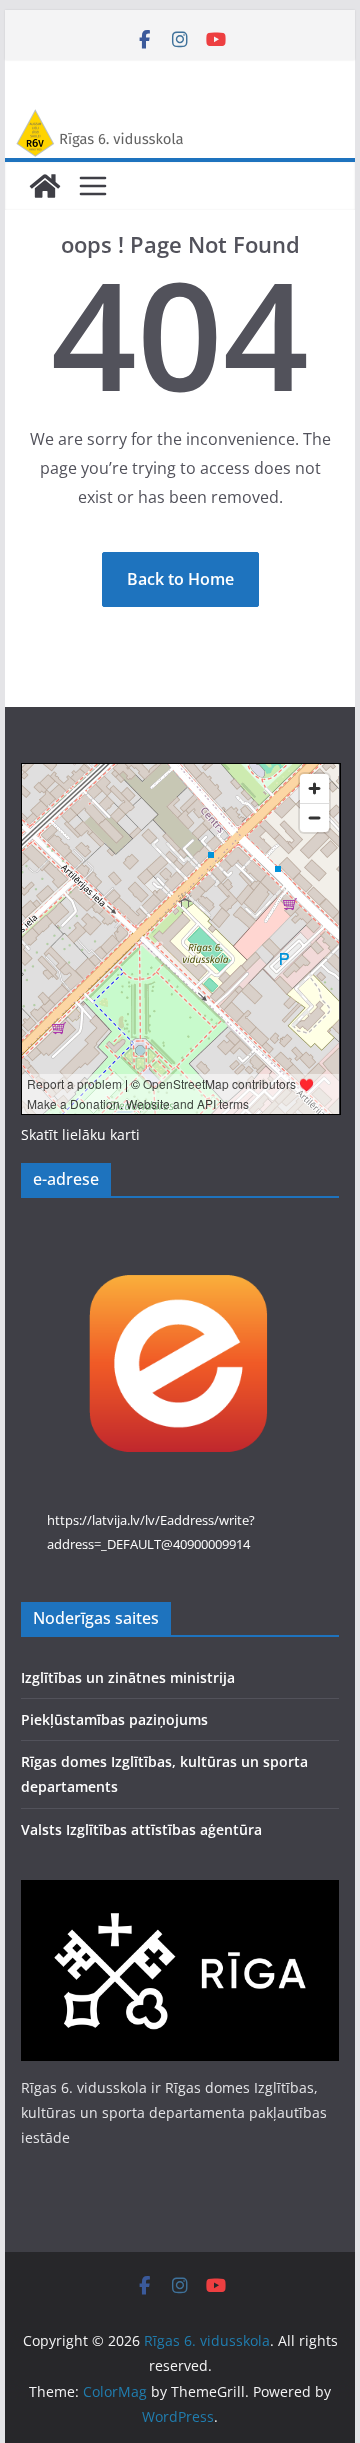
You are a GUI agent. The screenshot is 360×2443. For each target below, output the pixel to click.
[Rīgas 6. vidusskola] (179, 122)
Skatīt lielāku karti (80, 1134)
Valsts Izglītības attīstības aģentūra (141, 1829)
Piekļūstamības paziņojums (114, 1719)
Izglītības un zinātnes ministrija (128, 1677)
